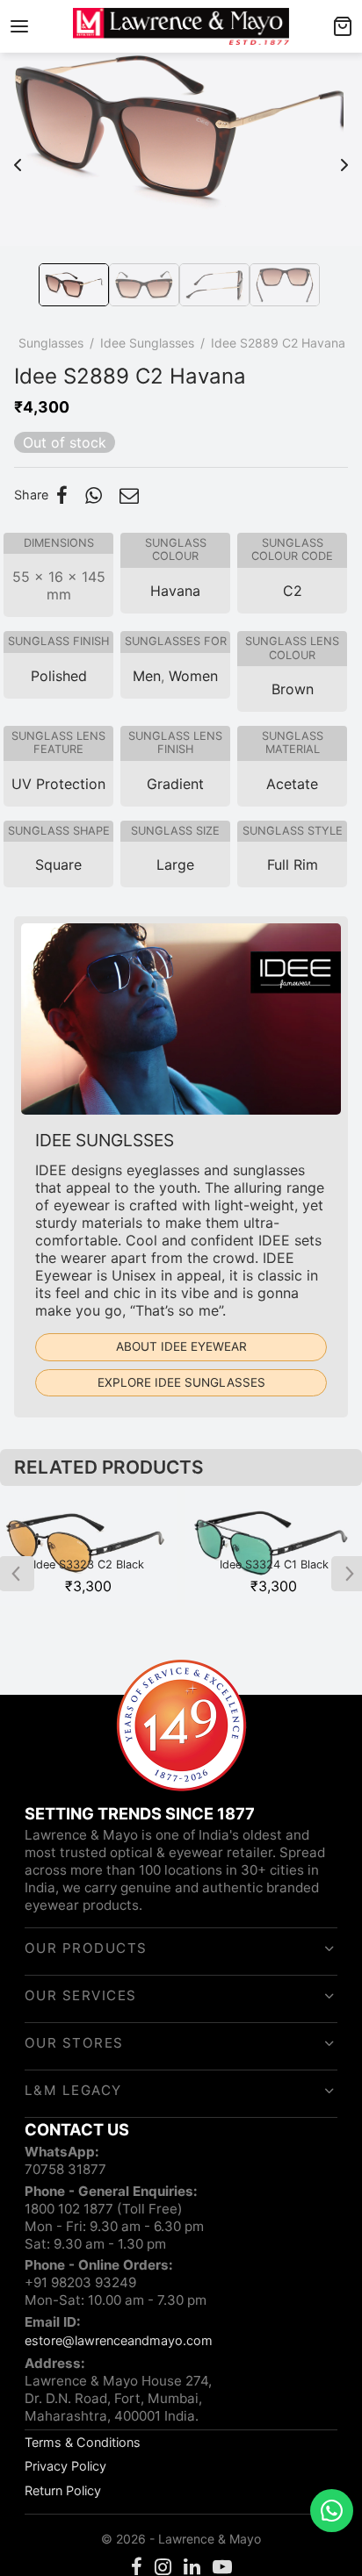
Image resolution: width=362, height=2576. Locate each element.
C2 (293, 591)
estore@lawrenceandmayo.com (119, 2340)
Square (58, 865)
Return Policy (63, 2490)
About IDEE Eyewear (181, 1346)
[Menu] (19, 26)
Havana (175, 591)
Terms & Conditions (83, 2442)
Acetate (292, 784)
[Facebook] (62, 495)
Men (147, 676)
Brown (293, 689)
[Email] (129, 495)
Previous (18, 156)
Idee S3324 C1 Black (274, 1564)
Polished (59, 676)
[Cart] (343, 26)
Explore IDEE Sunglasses (181, 1382)
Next (344, 156)
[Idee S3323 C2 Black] (88, 1546)
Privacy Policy (65, 2466)
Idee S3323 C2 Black (89, 1564)
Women (193, 676)
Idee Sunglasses (147, 343)
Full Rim (293, 865)
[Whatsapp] (94, 495)
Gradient (175, 784)
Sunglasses (51, 343)
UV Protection (58, 784)
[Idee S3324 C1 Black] (274, 1546)
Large (175, 865)
